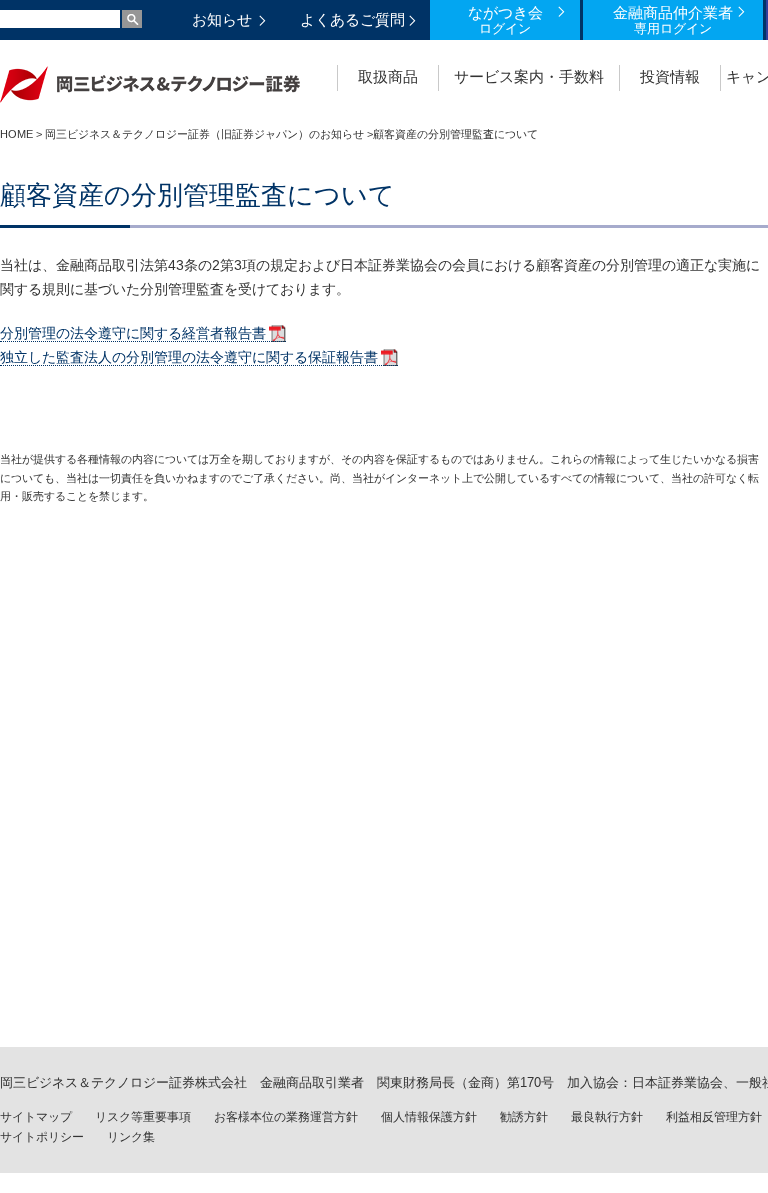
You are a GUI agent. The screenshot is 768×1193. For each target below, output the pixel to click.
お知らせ (222, 19)
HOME (16, 134)
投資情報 (670, 77)
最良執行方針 (607, 1117)
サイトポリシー (42, 1137)
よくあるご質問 (352, 19)
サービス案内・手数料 (529, 77)
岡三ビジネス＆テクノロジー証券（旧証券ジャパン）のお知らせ (204, 134)
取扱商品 (388, 77)
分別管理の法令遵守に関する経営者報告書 (133, 333)
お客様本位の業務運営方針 (286, 1117)
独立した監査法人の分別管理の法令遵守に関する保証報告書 (189, 357)
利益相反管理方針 (714, 1117)
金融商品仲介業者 (673, 20)
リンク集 (131, 1137)
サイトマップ (36, 1117)
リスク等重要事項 (143, 1117)
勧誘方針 (524, 1117)
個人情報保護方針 (429, 1117)
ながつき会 (505, 20)
